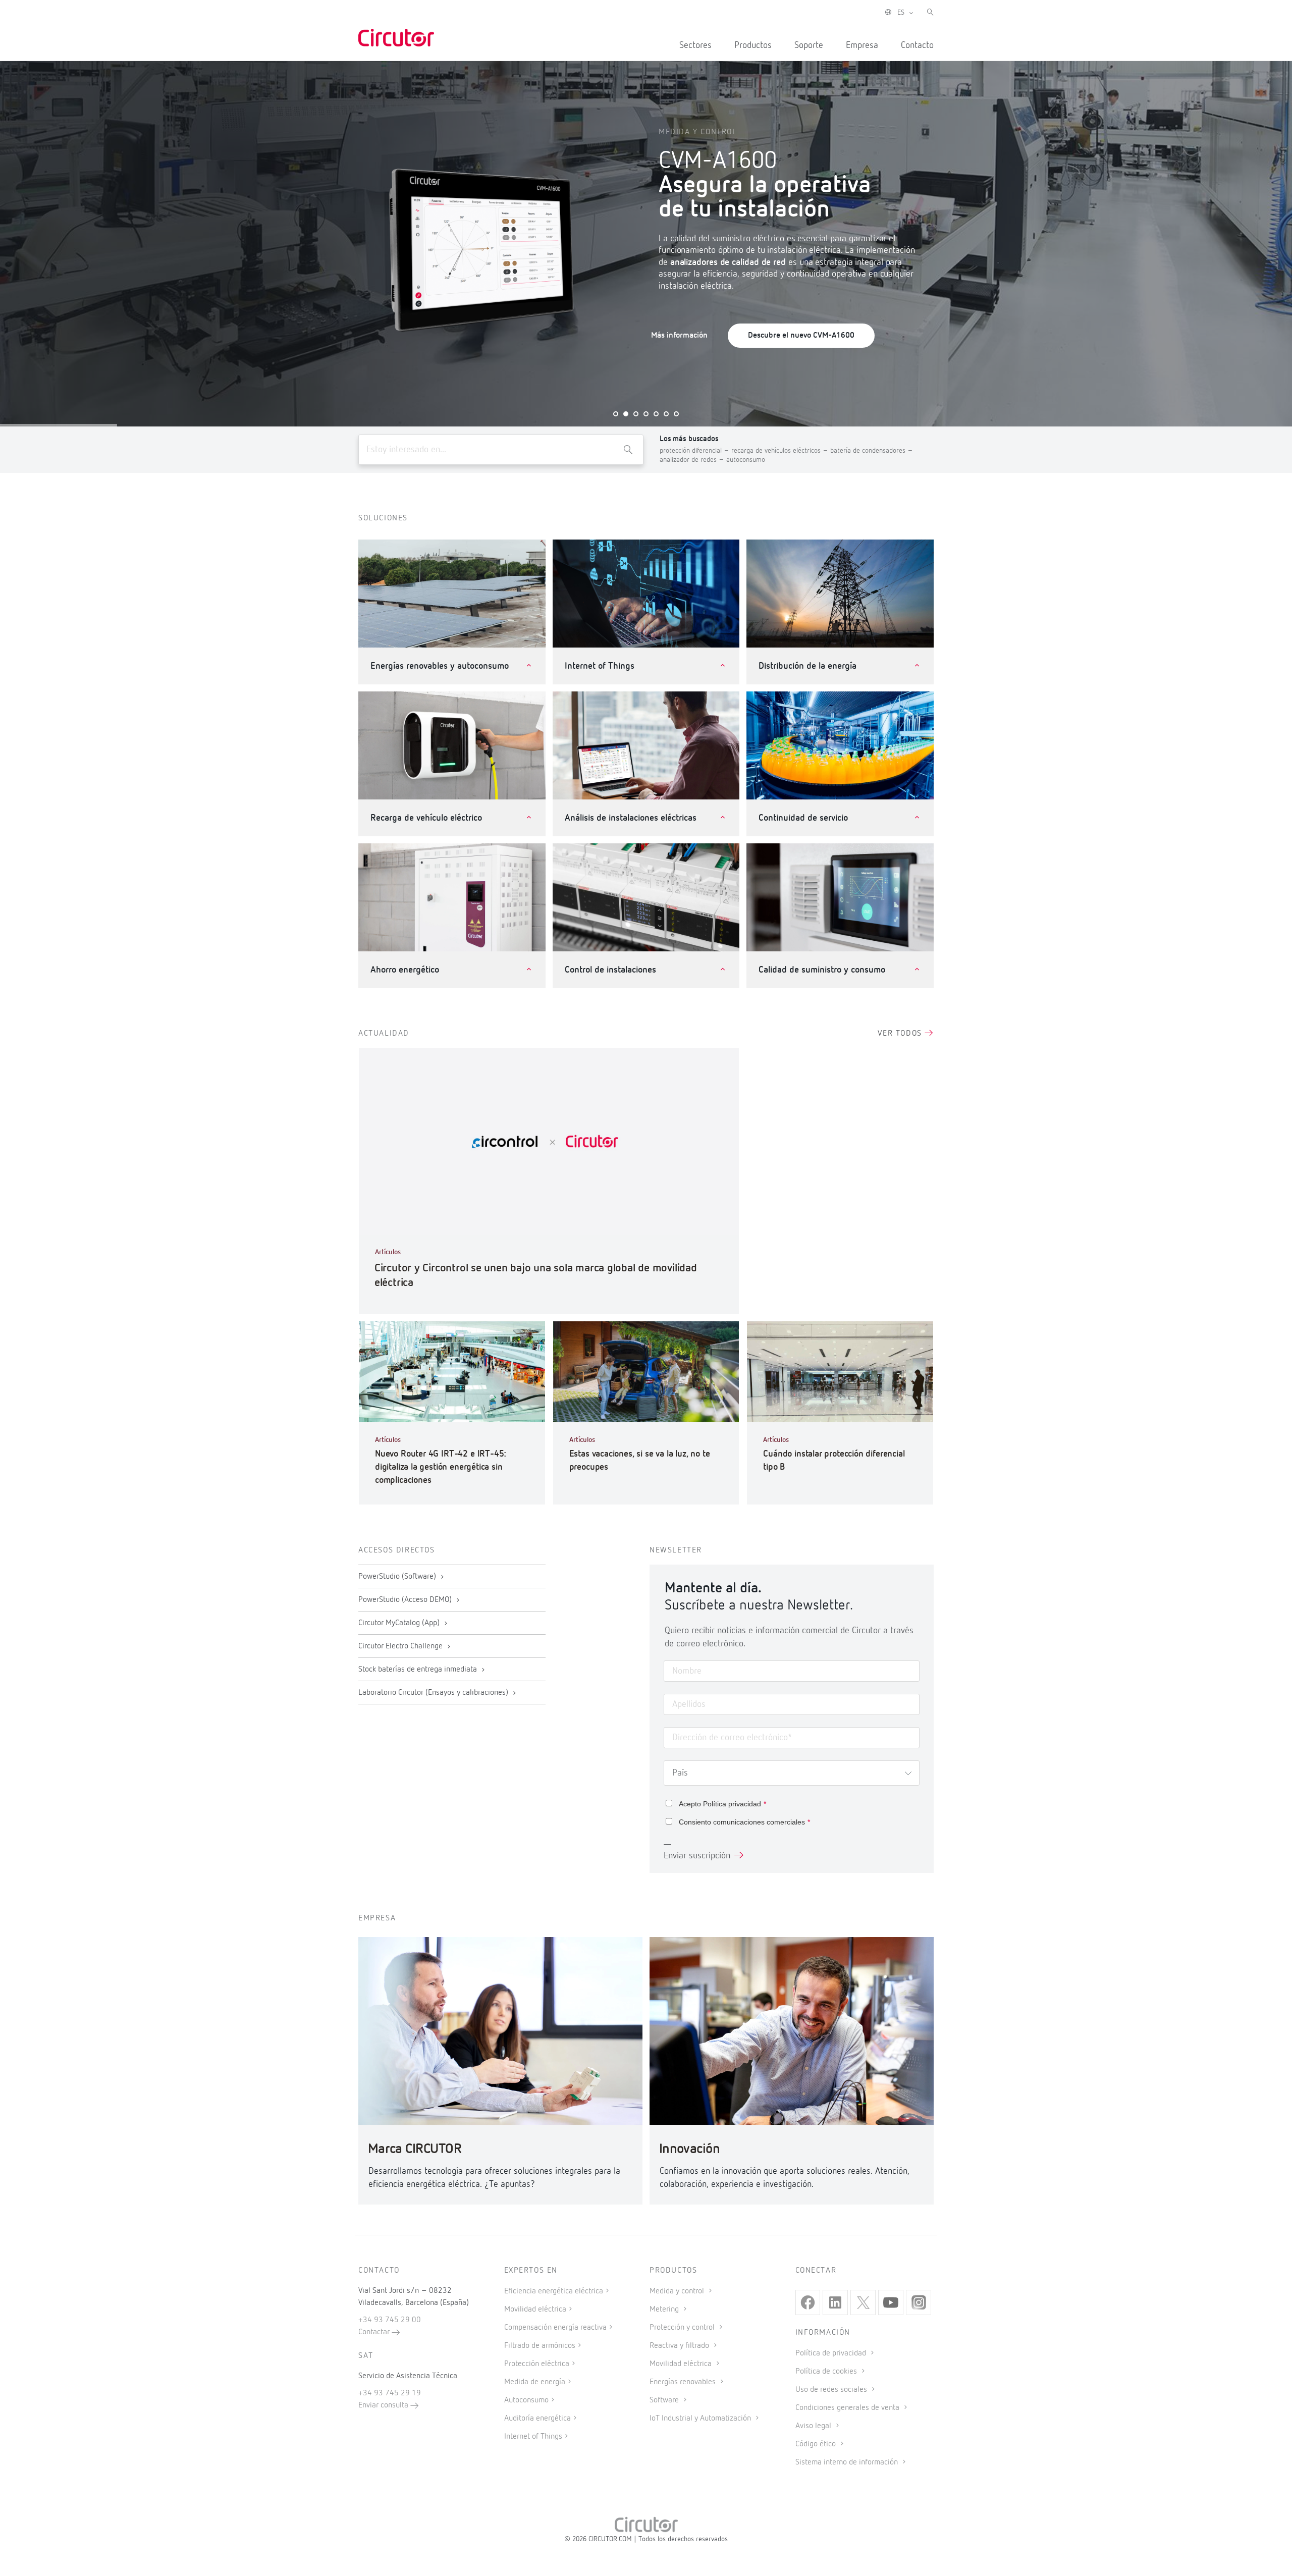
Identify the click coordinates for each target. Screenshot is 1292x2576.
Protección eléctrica (537, 2364)
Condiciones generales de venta (848, 2408)
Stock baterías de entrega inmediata (419, 1670)
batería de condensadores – (872, 451)
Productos (753, 45)
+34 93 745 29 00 (390, 2320)
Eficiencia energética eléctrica (554, 2291)
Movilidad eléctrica (535, 2310)
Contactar (375, 2332)
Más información (679, 336)
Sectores (695, 45)
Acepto (722, 1804)
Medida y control (678, 2291)
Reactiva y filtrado (680, 2346)
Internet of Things (533, 2437)
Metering (665, 2310)
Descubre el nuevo (801, 336)
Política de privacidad (832, 2353)
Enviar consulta (384, 2405)
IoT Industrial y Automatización (701, 2419)
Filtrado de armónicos (540, 2346)
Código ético (817, 2444)
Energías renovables (684, 2382)
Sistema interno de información (848, 2462)
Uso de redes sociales (832, 2390)
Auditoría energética (537, 2419)
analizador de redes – (693, 460)
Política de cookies (827, 2372)
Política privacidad (732, 1804)
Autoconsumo (526, 2400)
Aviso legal (814, 2426)
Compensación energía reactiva (555, 2328)
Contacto (917, 45)
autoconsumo (746, 460)
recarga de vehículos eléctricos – (781, 451)
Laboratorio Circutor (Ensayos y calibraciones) (434, 1693)
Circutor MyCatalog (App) (400, 1623)
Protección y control (683, 2328)
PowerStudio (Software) (398, 1577)
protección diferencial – (695, 451)
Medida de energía (535, 2382)
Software (665, 2400)
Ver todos (901, 1034)
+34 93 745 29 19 (390, 2393)
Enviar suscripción (697, 1856)
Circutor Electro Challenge (401, 1646)
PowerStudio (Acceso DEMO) (406, 1600)
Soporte (809, 45)
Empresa (862, 45)
